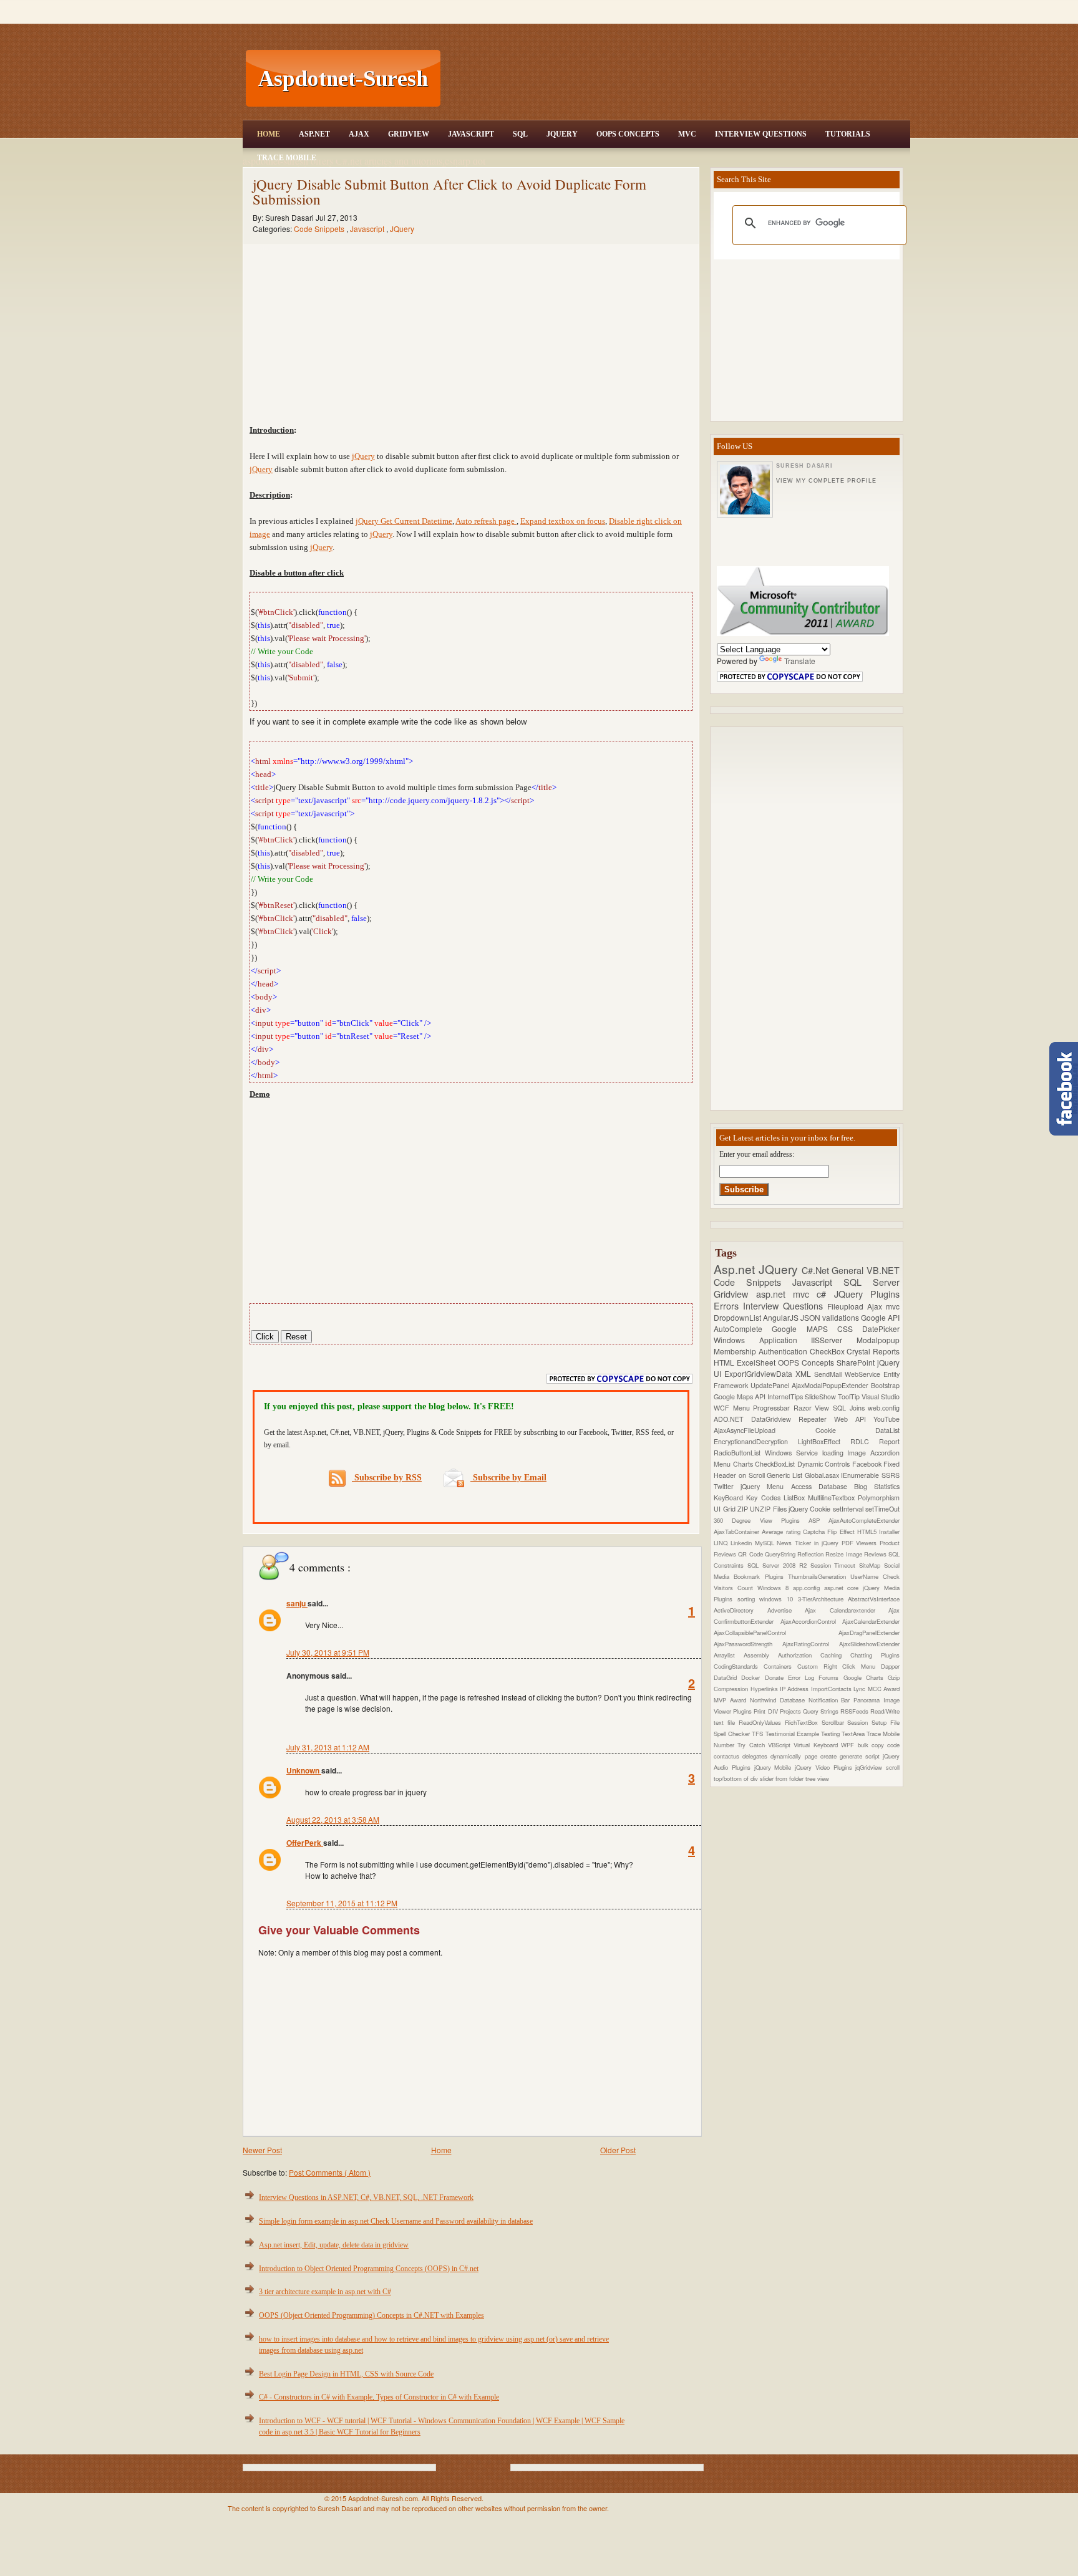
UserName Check (875, 1576)
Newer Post (262, 2150)
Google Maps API (741, 1397)
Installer (889, 1532)
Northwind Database (779, 1700)
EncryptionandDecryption (756, 1441)
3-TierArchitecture (823, 1599)
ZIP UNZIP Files (763, 1509)
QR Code (751, 1554)
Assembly (761, 1655)
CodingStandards (739, 1666)
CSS (850, 1329)
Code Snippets (320, 229)
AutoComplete (743, 1329)
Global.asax (823, 1475)
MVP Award (732, 1700)
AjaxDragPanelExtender (869, 1633)
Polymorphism (879, 1498)
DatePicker (881, 1329)
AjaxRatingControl (811, 1644)
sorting (749, 1599)
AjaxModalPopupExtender (831, 1385)
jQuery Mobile (775, 1767)
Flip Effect (842, 1532)
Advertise (786, 1610)
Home (269, 134)
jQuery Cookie (811, 1509)
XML (805, 1373)
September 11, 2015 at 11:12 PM (342, 1903)
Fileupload (847, 1306)
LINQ (722, 1543)
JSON (811, 1317)
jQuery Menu (765, 1486)
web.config (884, 1408)
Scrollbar (835, 1722)
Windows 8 (775, 1588)
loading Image (847, 1453)
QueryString (781, 1554)
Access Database (823, 1486)
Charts (744, 1464)
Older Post (618, 2150)
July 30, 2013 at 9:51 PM (328, 1652)
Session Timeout (835, 1565)
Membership (736, 1351)
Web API (854, 1419)
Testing (831, 1734)
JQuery (562, 134)
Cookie (846, 1430)
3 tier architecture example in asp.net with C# (325, 2292)
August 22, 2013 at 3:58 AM (333, 1819)
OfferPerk (305, 1843)
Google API (880, 1317)
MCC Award (884, 1689)
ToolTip (850, 1397)
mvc (893, 1306)
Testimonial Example (793, 1734)
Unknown (304, 1770)
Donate (776, 1677)
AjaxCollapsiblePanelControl (776, 1633)
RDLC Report (875, 1441)
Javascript (368, 229)
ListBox (796, 1498)
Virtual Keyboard (817, 1745)
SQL (520, 134)
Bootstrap (885, 1385)
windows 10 (778, 1599)
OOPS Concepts (628, 134)
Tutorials (848, 134)
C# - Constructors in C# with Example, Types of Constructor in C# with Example (379, 2397)
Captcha (815, 1532)
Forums (831, 1677)
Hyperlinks (765, 1689)
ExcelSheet (757, 1362)
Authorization (799, 1655)
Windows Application (762, 1340)
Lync (860, 1689)
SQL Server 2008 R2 (779, 1565)
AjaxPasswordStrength (748, 1644)
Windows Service (794, 1453)
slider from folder (783, 1778)
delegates (756, 1756)
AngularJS (782, 1317)
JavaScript (471, 134)
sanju (297, 1603)
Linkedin (743, 1543)
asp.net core (844, 1588)
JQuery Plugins (867, 1294)
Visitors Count (736, 1588)
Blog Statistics (877, 1486)
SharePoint (857, 1362)
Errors (728, 1305)
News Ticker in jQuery (809, 1543)
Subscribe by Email (508, 1478)
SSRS (891, 1475)
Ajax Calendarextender (847, 1610)
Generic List (785, 1475)
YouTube (886, 1419)
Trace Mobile (287, 158)
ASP (818, 1520)
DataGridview (775, 1419)
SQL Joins (850, 1408)
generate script (861, 1756)
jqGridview (871, 1767)
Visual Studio (881, 1397)
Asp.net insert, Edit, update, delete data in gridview (334, 2245)
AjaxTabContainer (738, 1532)
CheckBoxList (776, 1464)
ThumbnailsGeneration (819, 1576)
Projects (791, 1711)
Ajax (359, 134)
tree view (817, 1778)
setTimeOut (882, 1509)
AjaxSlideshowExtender (869, 1644)
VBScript (781, 1745)
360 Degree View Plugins (761, 1520)
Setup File (886, 1722)
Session (859, 1722)
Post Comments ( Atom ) (330, 2172)
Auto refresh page (486, 521)
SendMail (829, 1374)
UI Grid (726, 1509)
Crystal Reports (873, 1351)
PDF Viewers (861, 1543)
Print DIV (766, 1711)
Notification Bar (831, 1700)
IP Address (795, 1689)
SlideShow (821, 1397)
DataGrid (727, 1677)
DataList (887, 1430)
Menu (743, 1408)
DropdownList (738, 1317)
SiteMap (872, 1565)
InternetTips (786, 1397)
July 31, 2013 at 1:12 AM (328, 1747)
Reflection (811, 1554)
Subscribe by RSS (387, 1478)
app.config (808, 1588)
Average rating (782, 1532)
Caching (835, 1655)
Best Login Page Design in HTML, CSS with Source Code (346, 2374)
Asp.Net (314, 134)
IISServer (834, 1340)
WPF (849, 1745)
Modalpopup (878, 1340)
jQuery (363, 456)
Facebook (868, 1464)
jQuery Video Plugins (825, 1767)
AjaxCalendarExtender (871, 1621)
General (849, 1270)
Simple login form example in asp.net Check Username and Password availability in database (396, 2221)
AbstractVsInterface (874, 1599)
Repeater (816, 1419)
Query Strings (822, 1711)
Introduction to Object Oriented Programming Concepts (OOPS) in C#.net (369, 2269)
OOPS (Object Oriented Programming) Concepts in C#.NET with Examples (371, 2315)
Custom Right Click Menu (839, 1666)
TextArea (854, 1734)
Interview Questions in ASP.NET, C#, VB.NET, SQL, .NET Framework (366, 2197)
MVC (687, 134)
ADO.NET (732, 1419)
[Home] (677, 8)
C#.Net (817, 1270)
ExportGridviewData (760, 1373)
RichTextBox (803, 1722)
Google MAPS (804, 1329)
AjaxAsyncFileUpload (765, 1430)
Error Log (804, 1677)
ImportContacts (832, 1689)
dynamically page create (805, 1756)
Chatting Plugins (875, 1655)
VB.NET (883, 1270)
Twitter (727, 1486)
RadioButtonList (739, 1453)
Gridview (409, 134)
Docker (753, 1677)
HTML (725, 1362)
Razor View (813, 1408)
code (893, 1745)
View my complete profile (826, 481)
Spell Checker (733, 1734)
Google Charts (866, 1677)
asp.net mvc (787, 1294)
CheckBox (828, 1351)
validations (842, 1317)
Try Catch (753, 1745)
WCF (723, 1408)
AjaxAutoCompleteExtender (864, 1520)
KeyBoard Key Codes (749, 1498)
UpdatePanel (771, 1385)
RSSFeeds (855, 1711)
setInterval (849, 1509)
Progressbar (773, 1408)
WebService (864, 1374)
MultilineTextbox (833, 1498)
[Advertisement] (677, 79)
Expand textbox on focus (563, 521)
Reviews (876, 1554)
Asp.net (736, 1269)
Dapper (890, 1666)
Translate (800, 661)
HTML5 (868, 1532)
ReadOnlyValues (762, 1722)
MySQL (766, 1543)
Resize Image (845, 1554)
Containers (780, 1666)
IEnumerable (861, 1475)
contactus (728, 1756)
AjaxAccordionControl (812, 1621)
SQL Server (872, 1282)
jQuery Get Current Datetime (404, 521)
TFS (758, 1734)
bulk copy (873, 1745)
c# (825, 1294)
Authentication (784, 1351)
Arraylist (729, 1655)
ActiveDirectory (741, 1610)
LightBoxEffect (824, 1441)
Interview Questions (761, 134)
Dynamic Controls (825, 1464)
